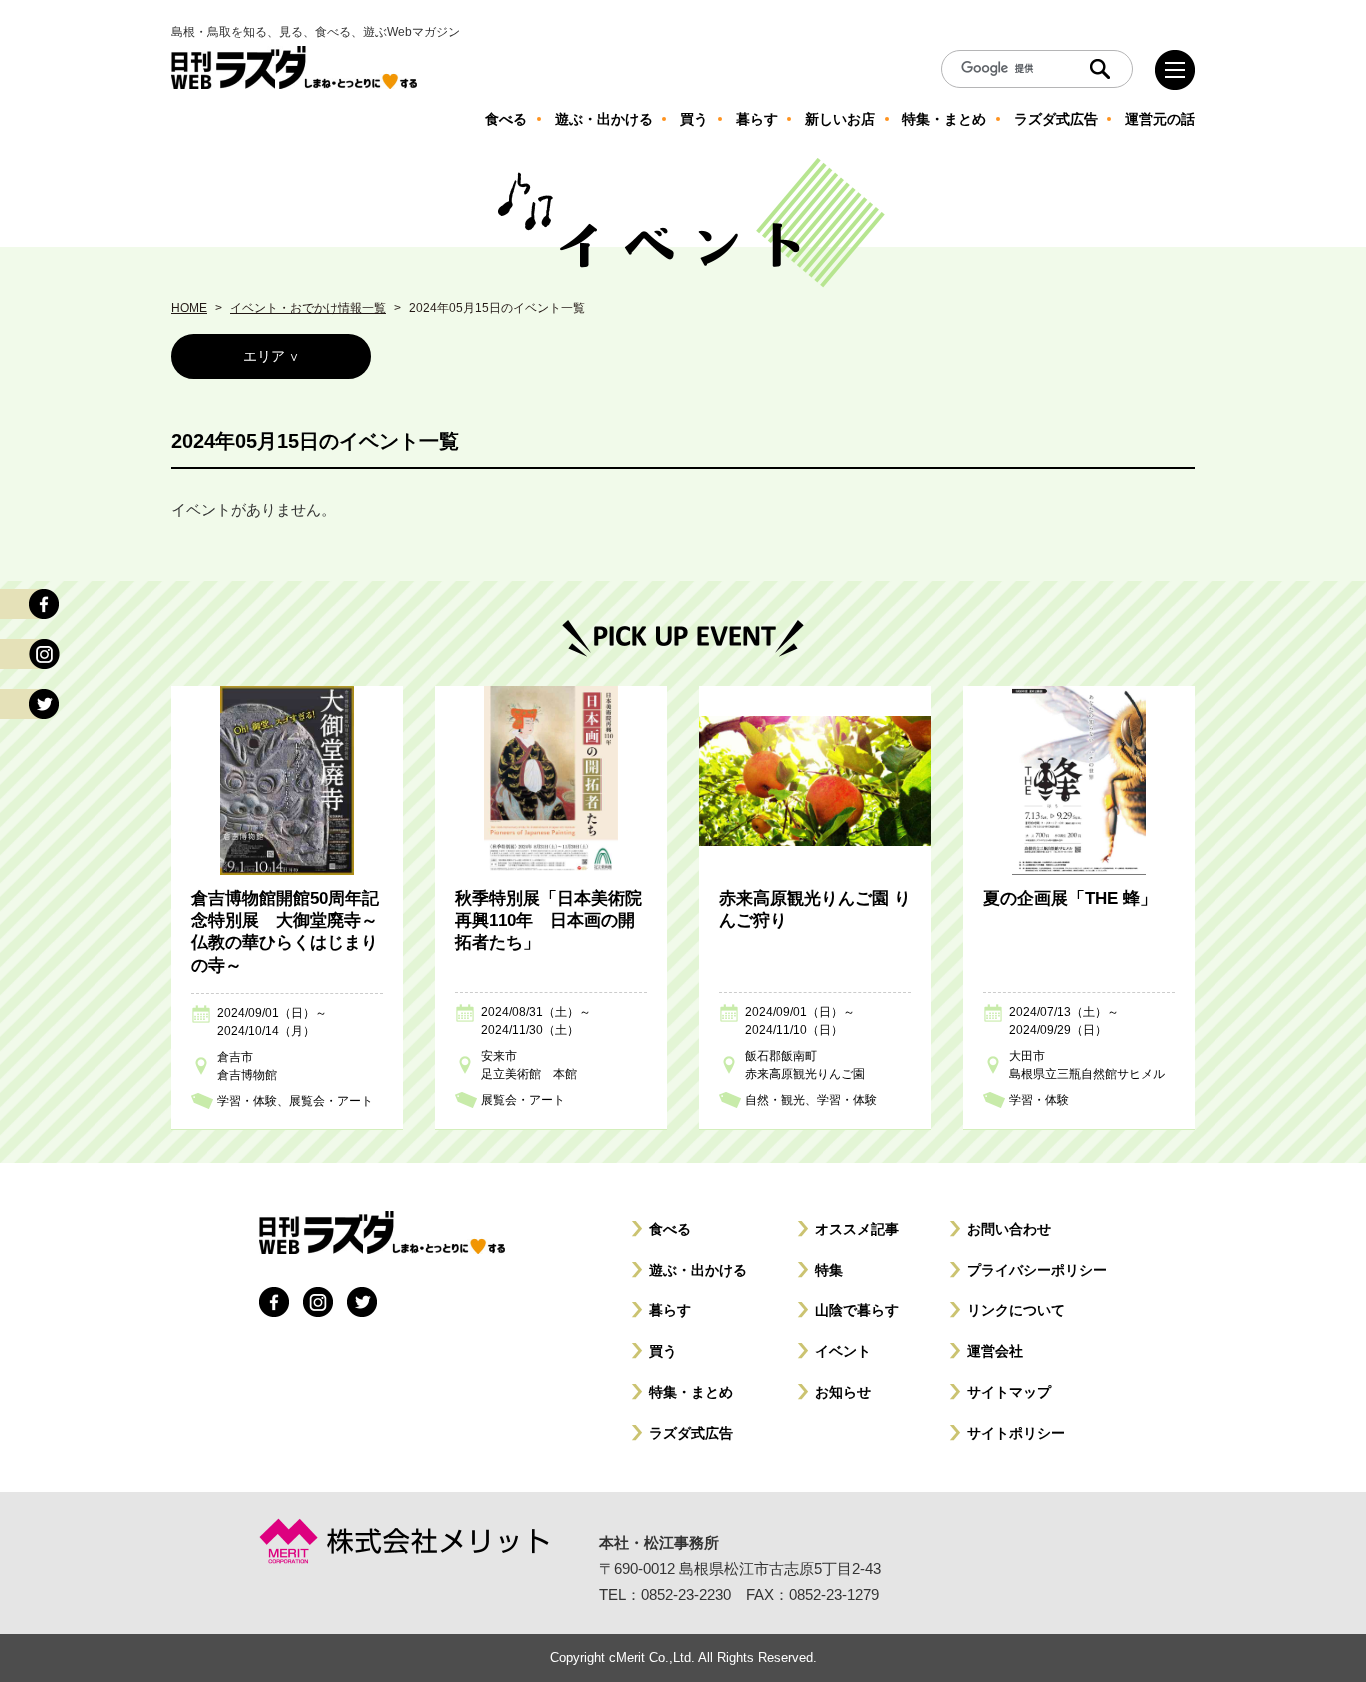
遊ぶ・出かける (698, 1270)
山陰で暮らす (857, 1310)
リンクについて (1016, 1310)
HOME (189, 308)
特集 (829, 1270)
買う (663, 1351)
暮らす (670, 1310)
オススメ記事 (857, 1229)
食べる (670, 1229)
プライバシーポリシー (1037, 1270)
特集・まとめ (691, 1392)
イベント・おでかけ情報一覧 (308, 308)
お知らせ (843, 1392)
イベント (843, 1351)
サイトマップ (1009, 1392)
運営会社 (995, 1351)
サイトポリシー (1016, 1433)
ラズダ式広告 (691, 1433)
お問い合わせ (1009, 1229)
